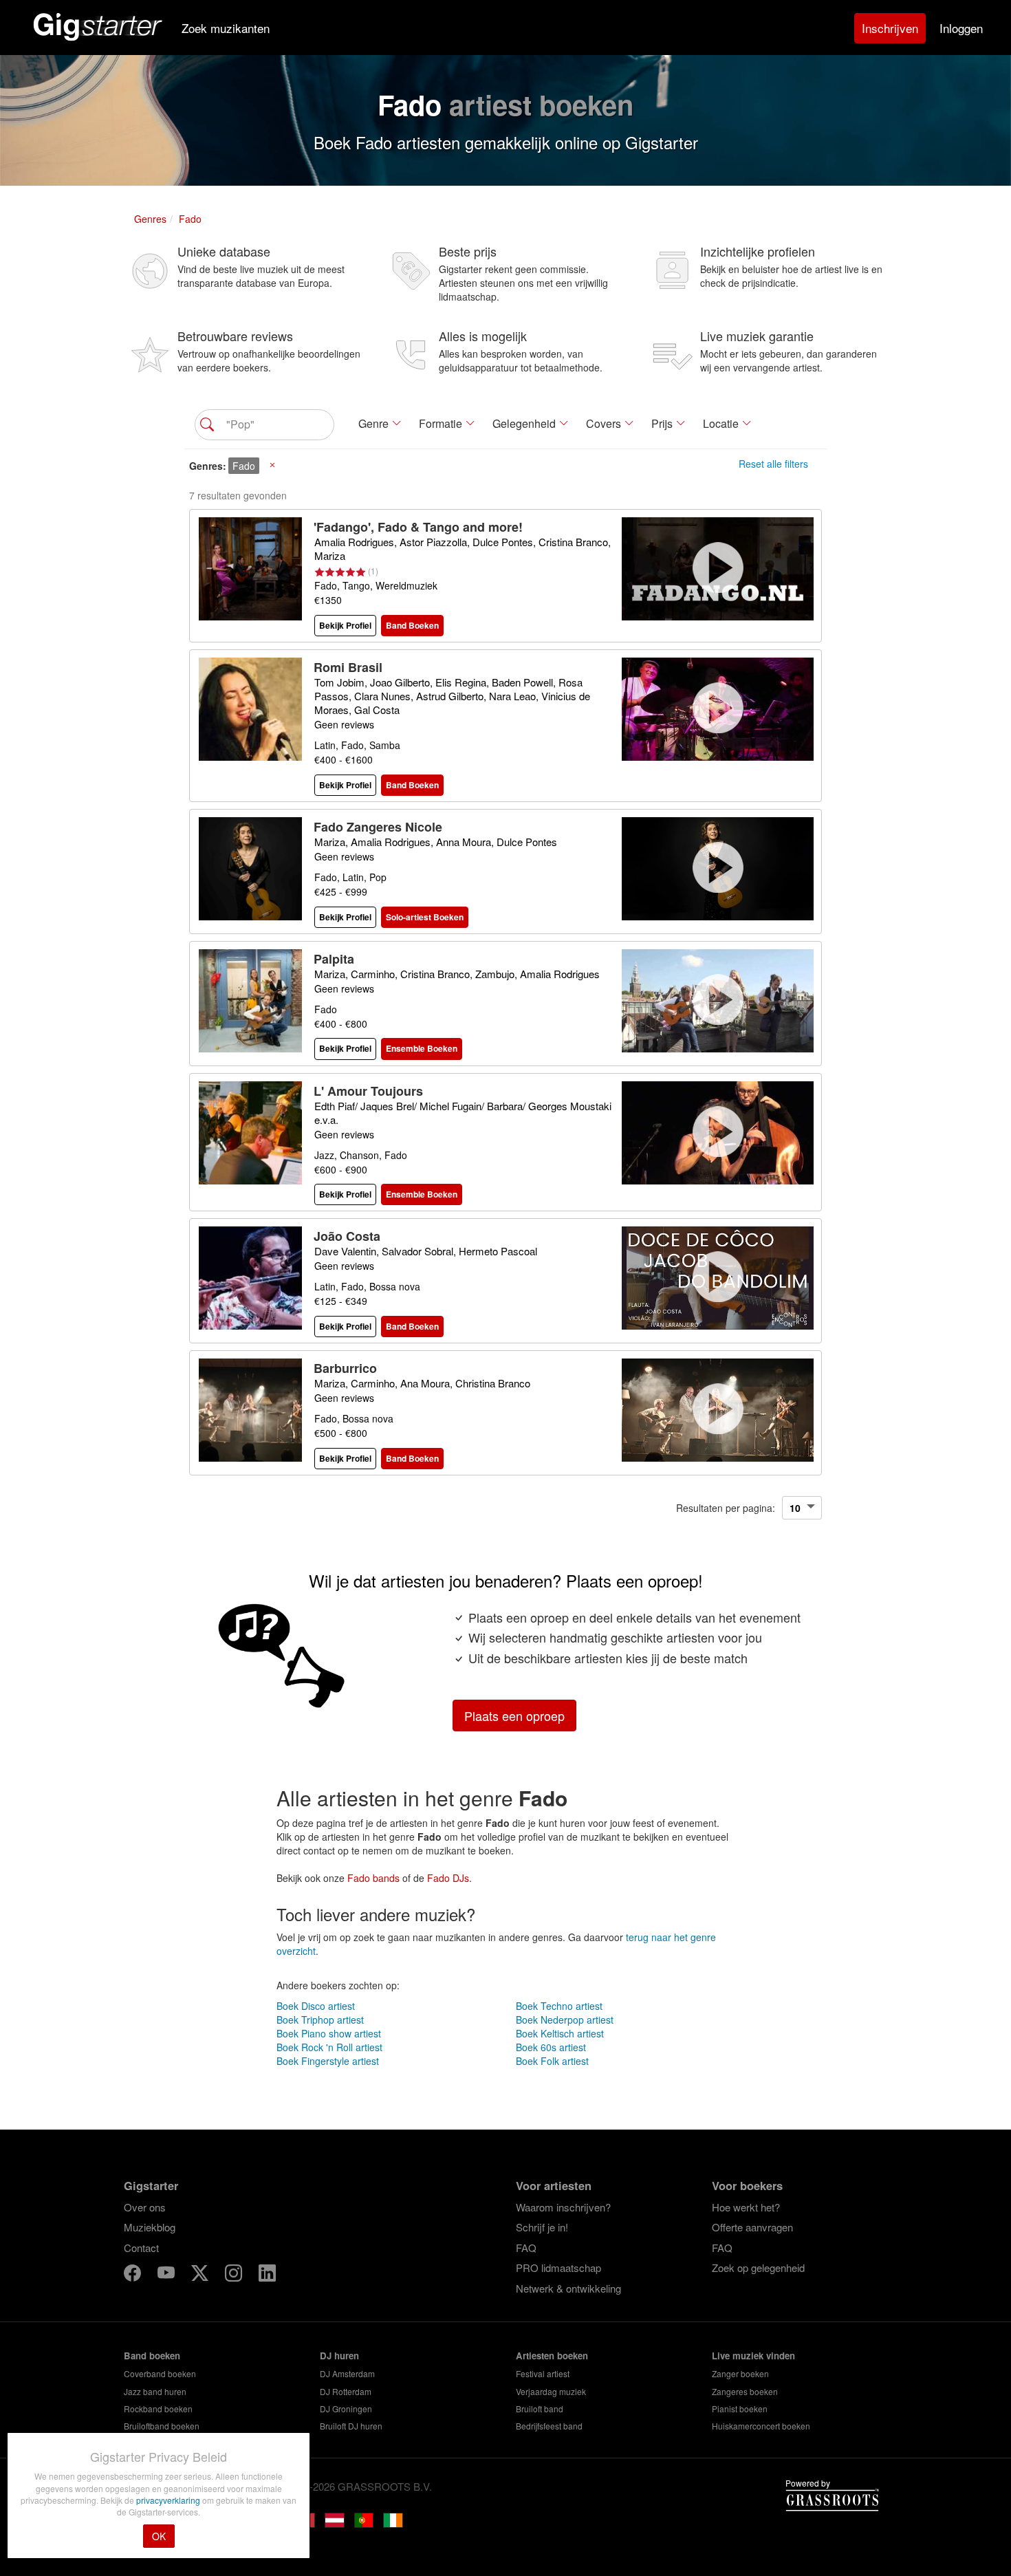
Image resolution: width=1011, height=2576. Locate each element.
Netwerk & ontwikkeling (568, 2288)
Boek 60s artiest (551, 2047)
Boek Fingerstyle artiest (328, 2061)
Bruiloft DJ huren (351, 2426)
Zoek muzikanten (226, 28)
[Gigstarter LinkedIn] (267, 2275)
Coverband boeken (160, 2373)
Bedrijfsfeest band (549, 2426)
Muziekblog (150, 2227)
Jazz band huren (155, 2391)
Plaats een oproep (514, 1715)
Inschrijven (890, 28)
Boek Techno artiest (559, 2006)
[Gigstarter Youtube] (167, 2275)
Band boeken (152, 2356)
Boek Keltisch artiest (560, 2033)
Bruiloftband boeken (162, 2426)
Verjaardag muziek (551, 2391)
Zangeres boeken (745, 2391)
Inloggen (961, 28)
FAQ (526, 2248)
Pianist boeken (740, 2409)
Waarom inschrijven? (563, 2207)
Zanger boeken (740, 2373)
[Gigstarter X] (201, 2275)
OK (159, 2536)
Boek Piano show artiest (329, 2033)
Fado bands (373, 1878)
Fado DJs (448, 1878)
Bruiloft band (540, 2409)
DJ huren (339, 2356)
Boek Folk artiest (552, 2061)
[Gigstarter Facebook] (134, 2275)
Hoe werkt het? (746, 2207)
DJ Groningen (346, 2409)
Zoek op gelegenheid (758, 2267)
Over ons (145, 2207)
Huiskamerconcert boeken (761, 2426)
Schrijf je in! (542, 2227)
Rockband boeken (158, 2409)
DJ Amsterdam (347, 2373)
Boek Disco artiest (316, 2006)
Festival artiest (543, 2373)
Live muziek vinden (753, 2356)
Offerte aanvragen (752, 2227)
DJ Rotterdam (346, 2391)
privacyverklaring (169, 2500)
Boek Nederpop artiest (565, 2020)
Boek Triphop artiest (320, 2020)
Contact (141, 2248)
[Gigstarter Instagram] (235, 2275)
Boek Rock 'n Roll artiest (329, 2047)
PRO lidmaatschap (558, 2267)
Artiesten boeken (552, 2356)
